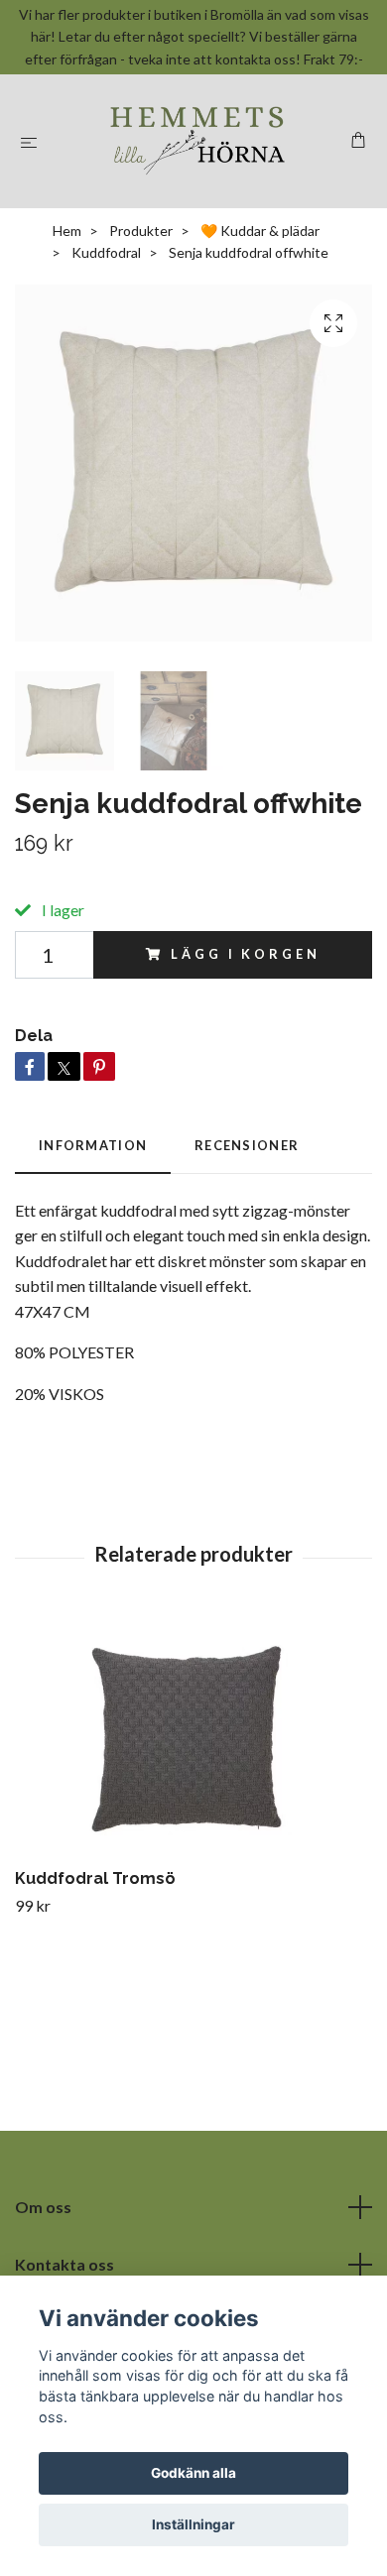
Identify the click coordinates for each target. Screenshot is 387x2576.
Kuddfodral (106, 252)
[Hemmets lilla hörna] (197, 141)
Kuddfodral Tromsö (95, 1878)
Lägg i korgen (245, 954)
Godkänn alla (193, 2473)
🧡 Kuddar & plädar (260, 231)
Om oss (43, 2207)
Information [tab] (93, 1145)
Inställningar (193, 2524)
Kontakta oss (64, 2264)
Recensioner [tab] (247, 1145)
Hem (67, 231)
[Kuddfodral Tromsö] (193, 1737)
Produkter (141, 231)
